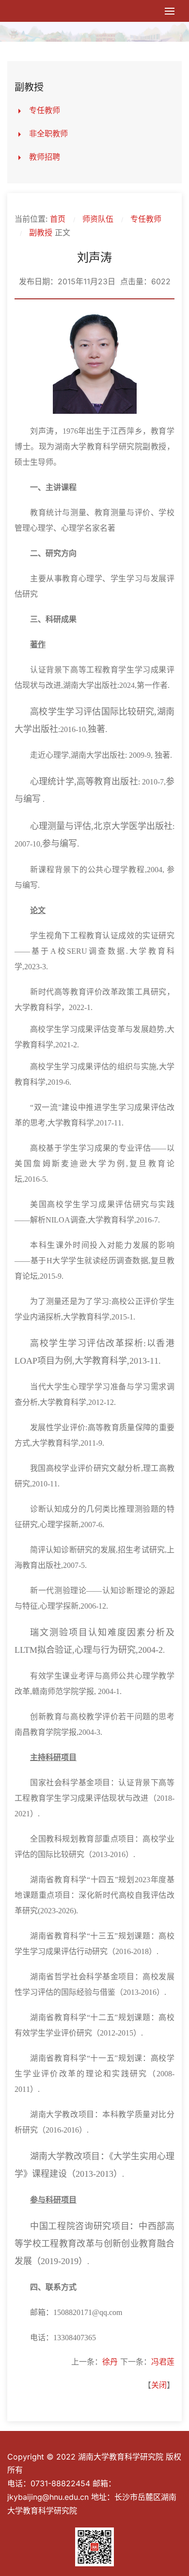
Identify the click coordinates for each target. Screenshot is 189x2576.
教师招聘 (45, 157)
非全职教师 (48, 133)
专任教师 (45, 110)
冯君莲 (163, 2362)
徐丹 (110, 2362)
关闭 (159, 2385)
